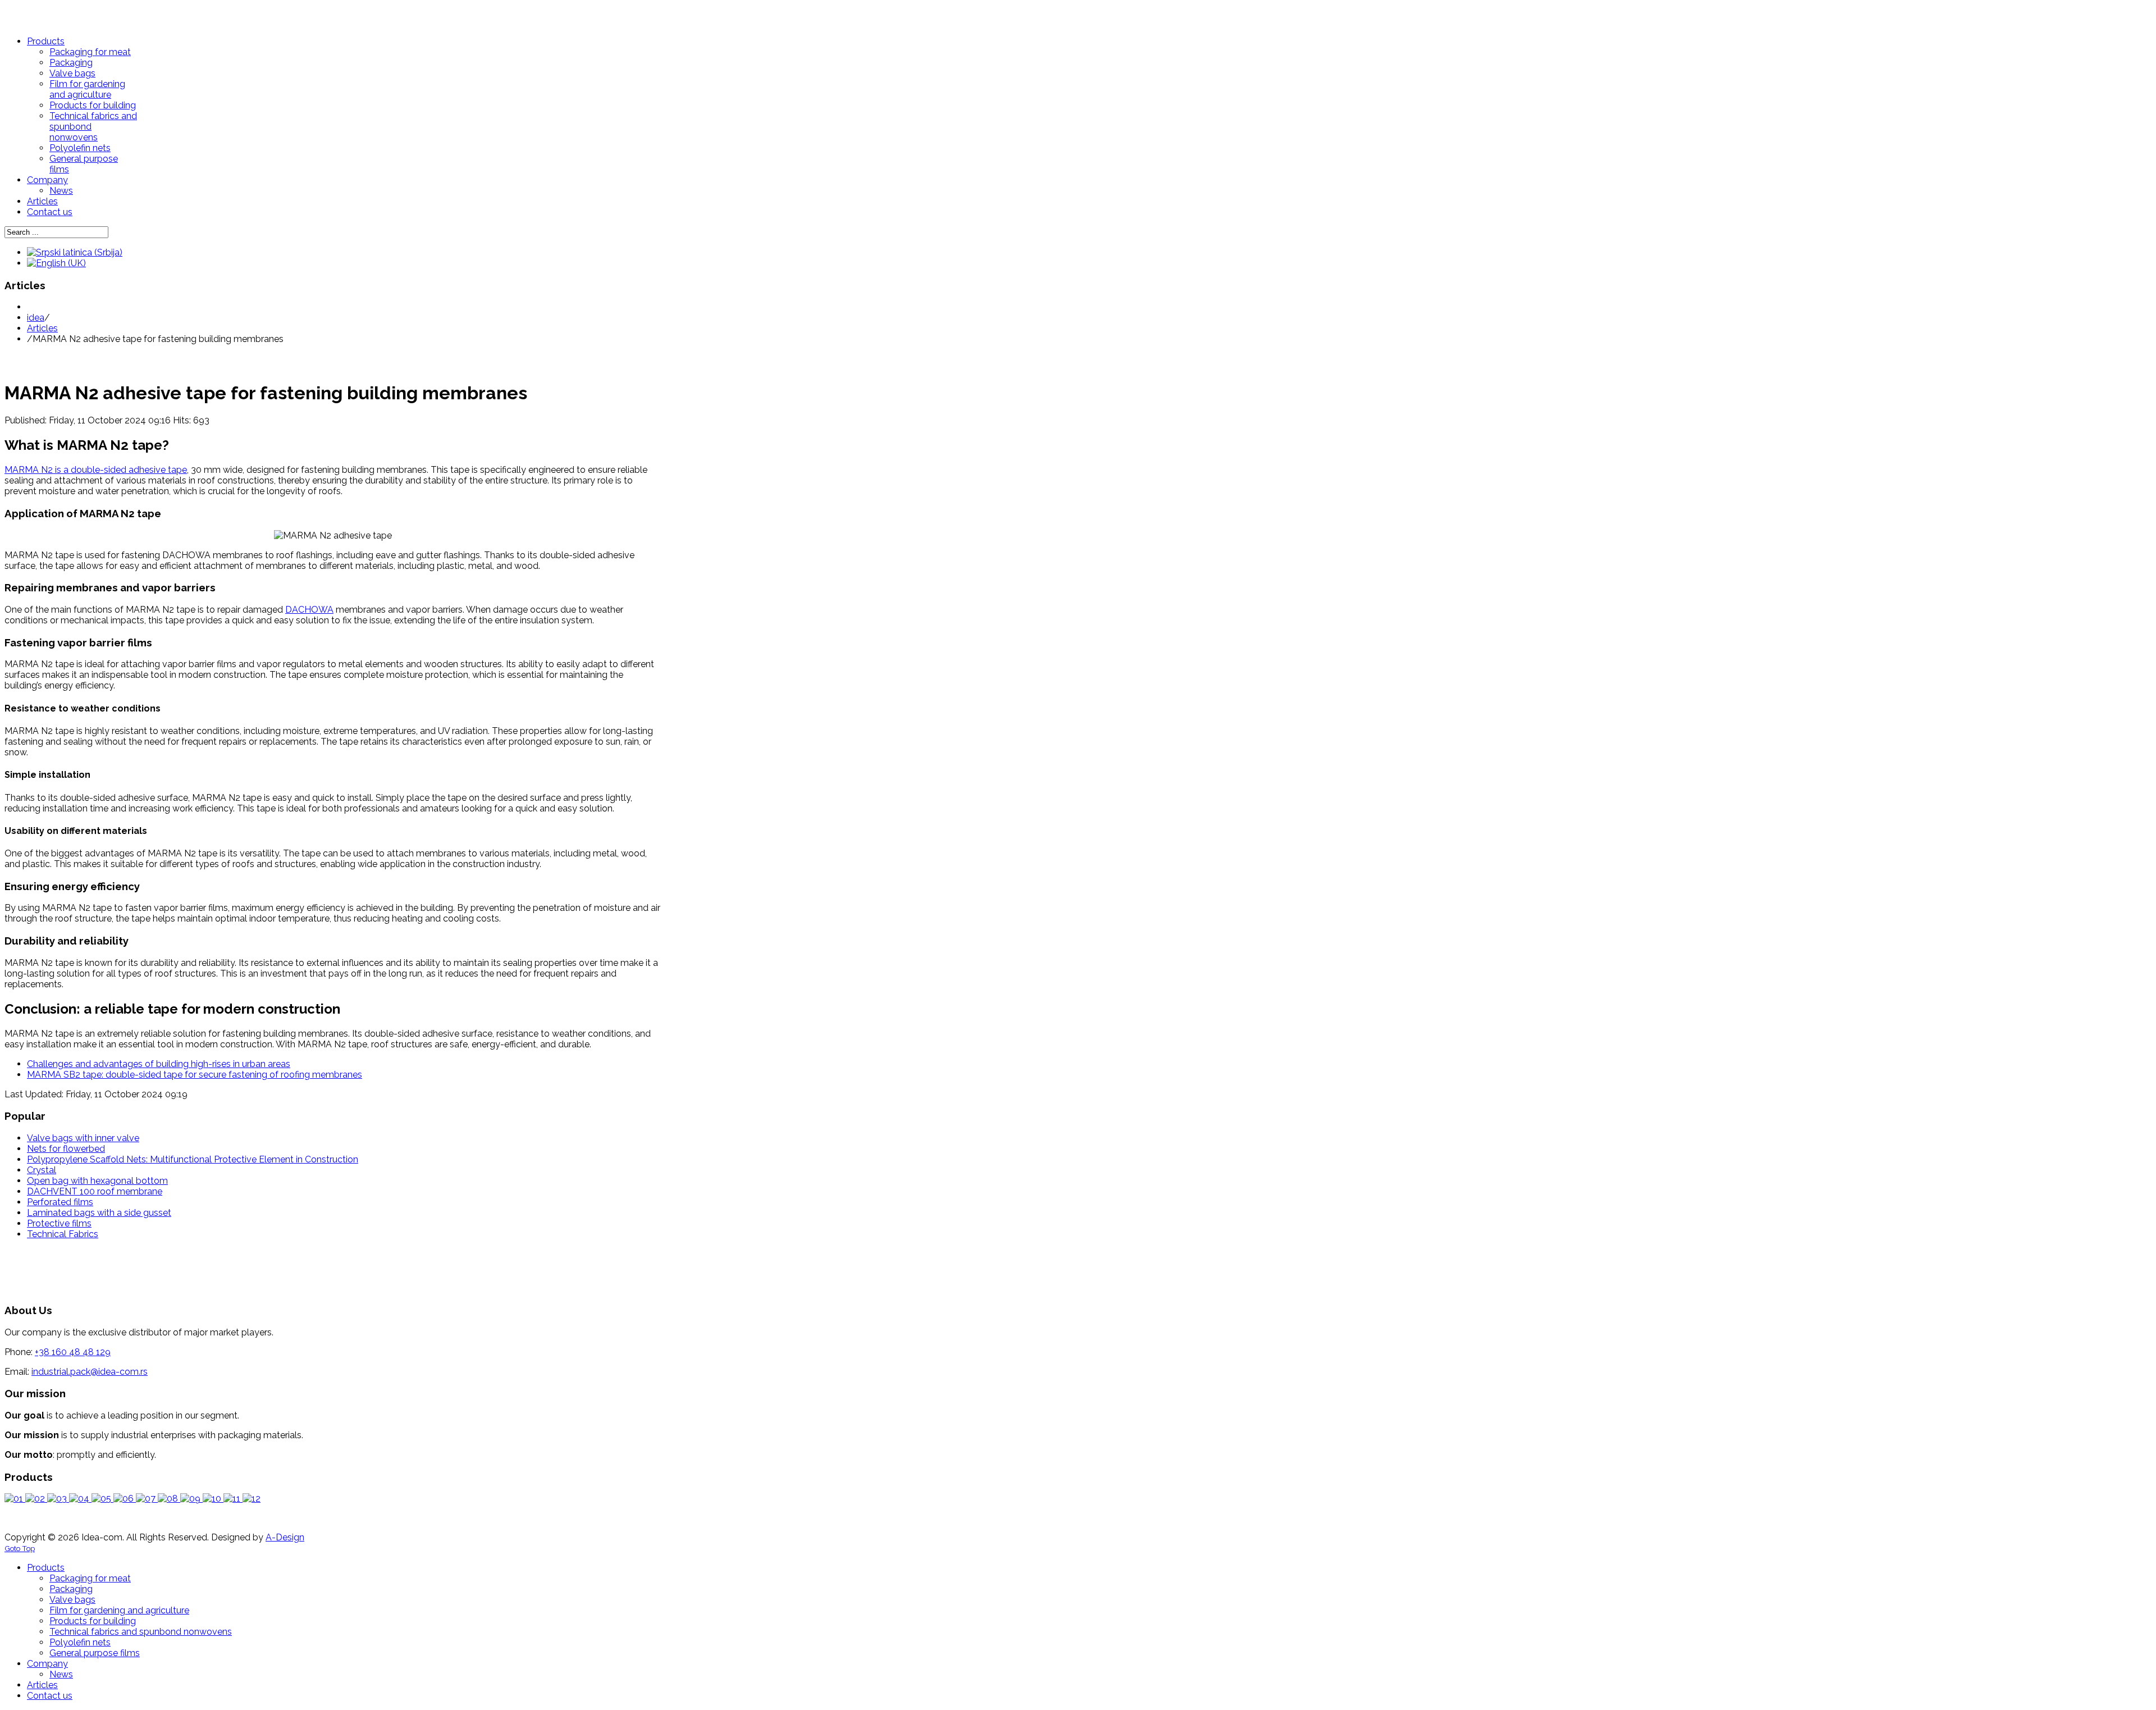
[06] (125, 1499)
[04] (80, 1499)
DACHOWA (309, 610)
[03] (58, 1499)
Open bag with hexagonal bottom (97, 1181)
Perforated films (60, 1202)
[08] (169, 1499)
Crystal (42, 1170)
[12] (252, 1499)
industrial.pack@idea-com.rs (90, 1372)
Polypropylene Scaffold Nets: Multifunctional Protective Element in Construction (193, 1159)
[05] (102, 1499)
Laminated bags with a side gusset (99, 1213)
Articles (42, 328)
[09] (191, 1499)
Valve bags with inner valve (83, 1138)
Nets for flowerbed (66, 1149)
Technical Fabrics (63, 1234)
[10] (213, 1499)
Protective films (59, 1223)
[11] (233, 1499)
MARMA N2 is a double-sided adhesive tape (96, 470)
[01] (15, 1499)
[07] (147, 1499)
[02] (36, 1499)
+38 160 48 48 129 (73, 1352)
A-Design (285, 1537)
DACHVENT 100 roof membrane (95, 1191)
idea (36, 318)
